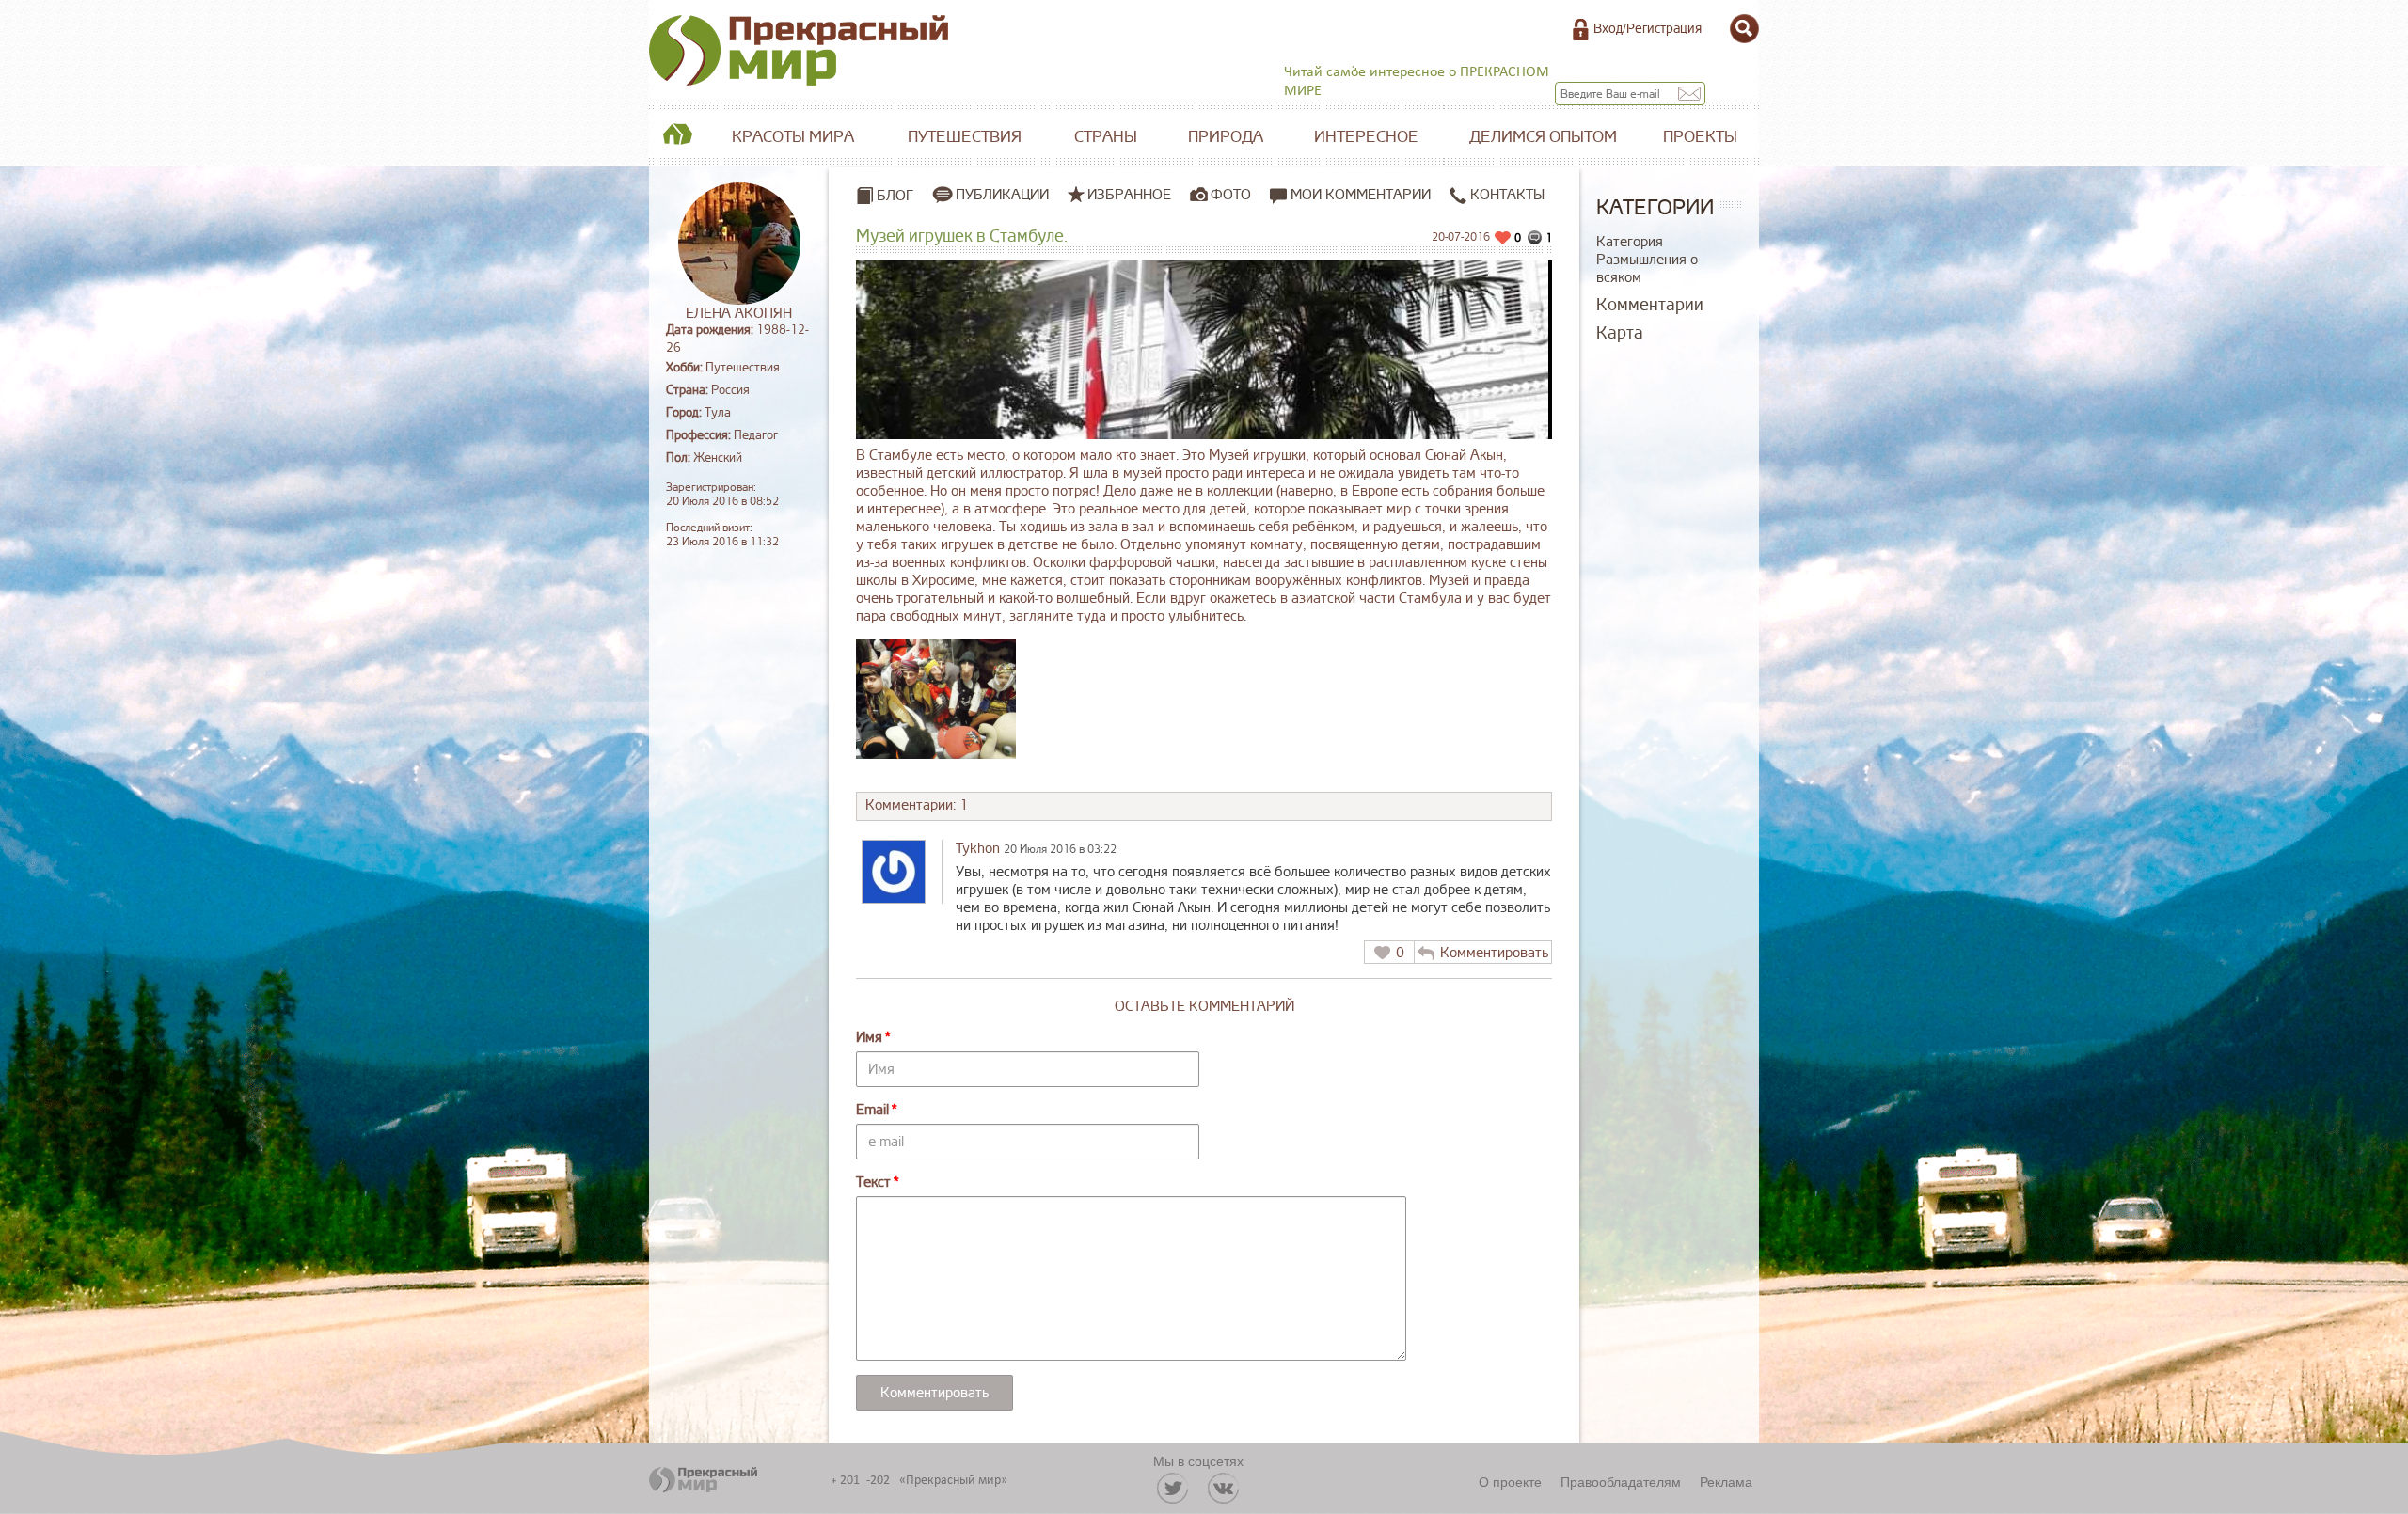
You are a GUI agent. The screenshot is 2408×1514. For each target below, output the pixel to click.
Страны (1106, 137)
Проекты (1700, 137)
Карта (1620, 333)
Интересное (1366, 137)
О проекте (1510, 1481)
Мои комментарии (1359, 195)
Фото (1231, 195)
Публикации (1002, 195)
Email (872, 1110)
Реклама (1726, 1481)
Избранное (1129, 195)
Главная (677, 137)
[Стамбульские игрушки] (936, 700)
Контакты (1505, 195)
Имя (869, 1038)
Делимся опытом (1543, 137)
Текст (873, 1183)
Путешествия (965, 137)
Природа (1226, 137)
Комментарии (1650, 305)
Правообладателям (1621, 1481)
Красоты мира (793, 137)
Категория (1630, 242)
